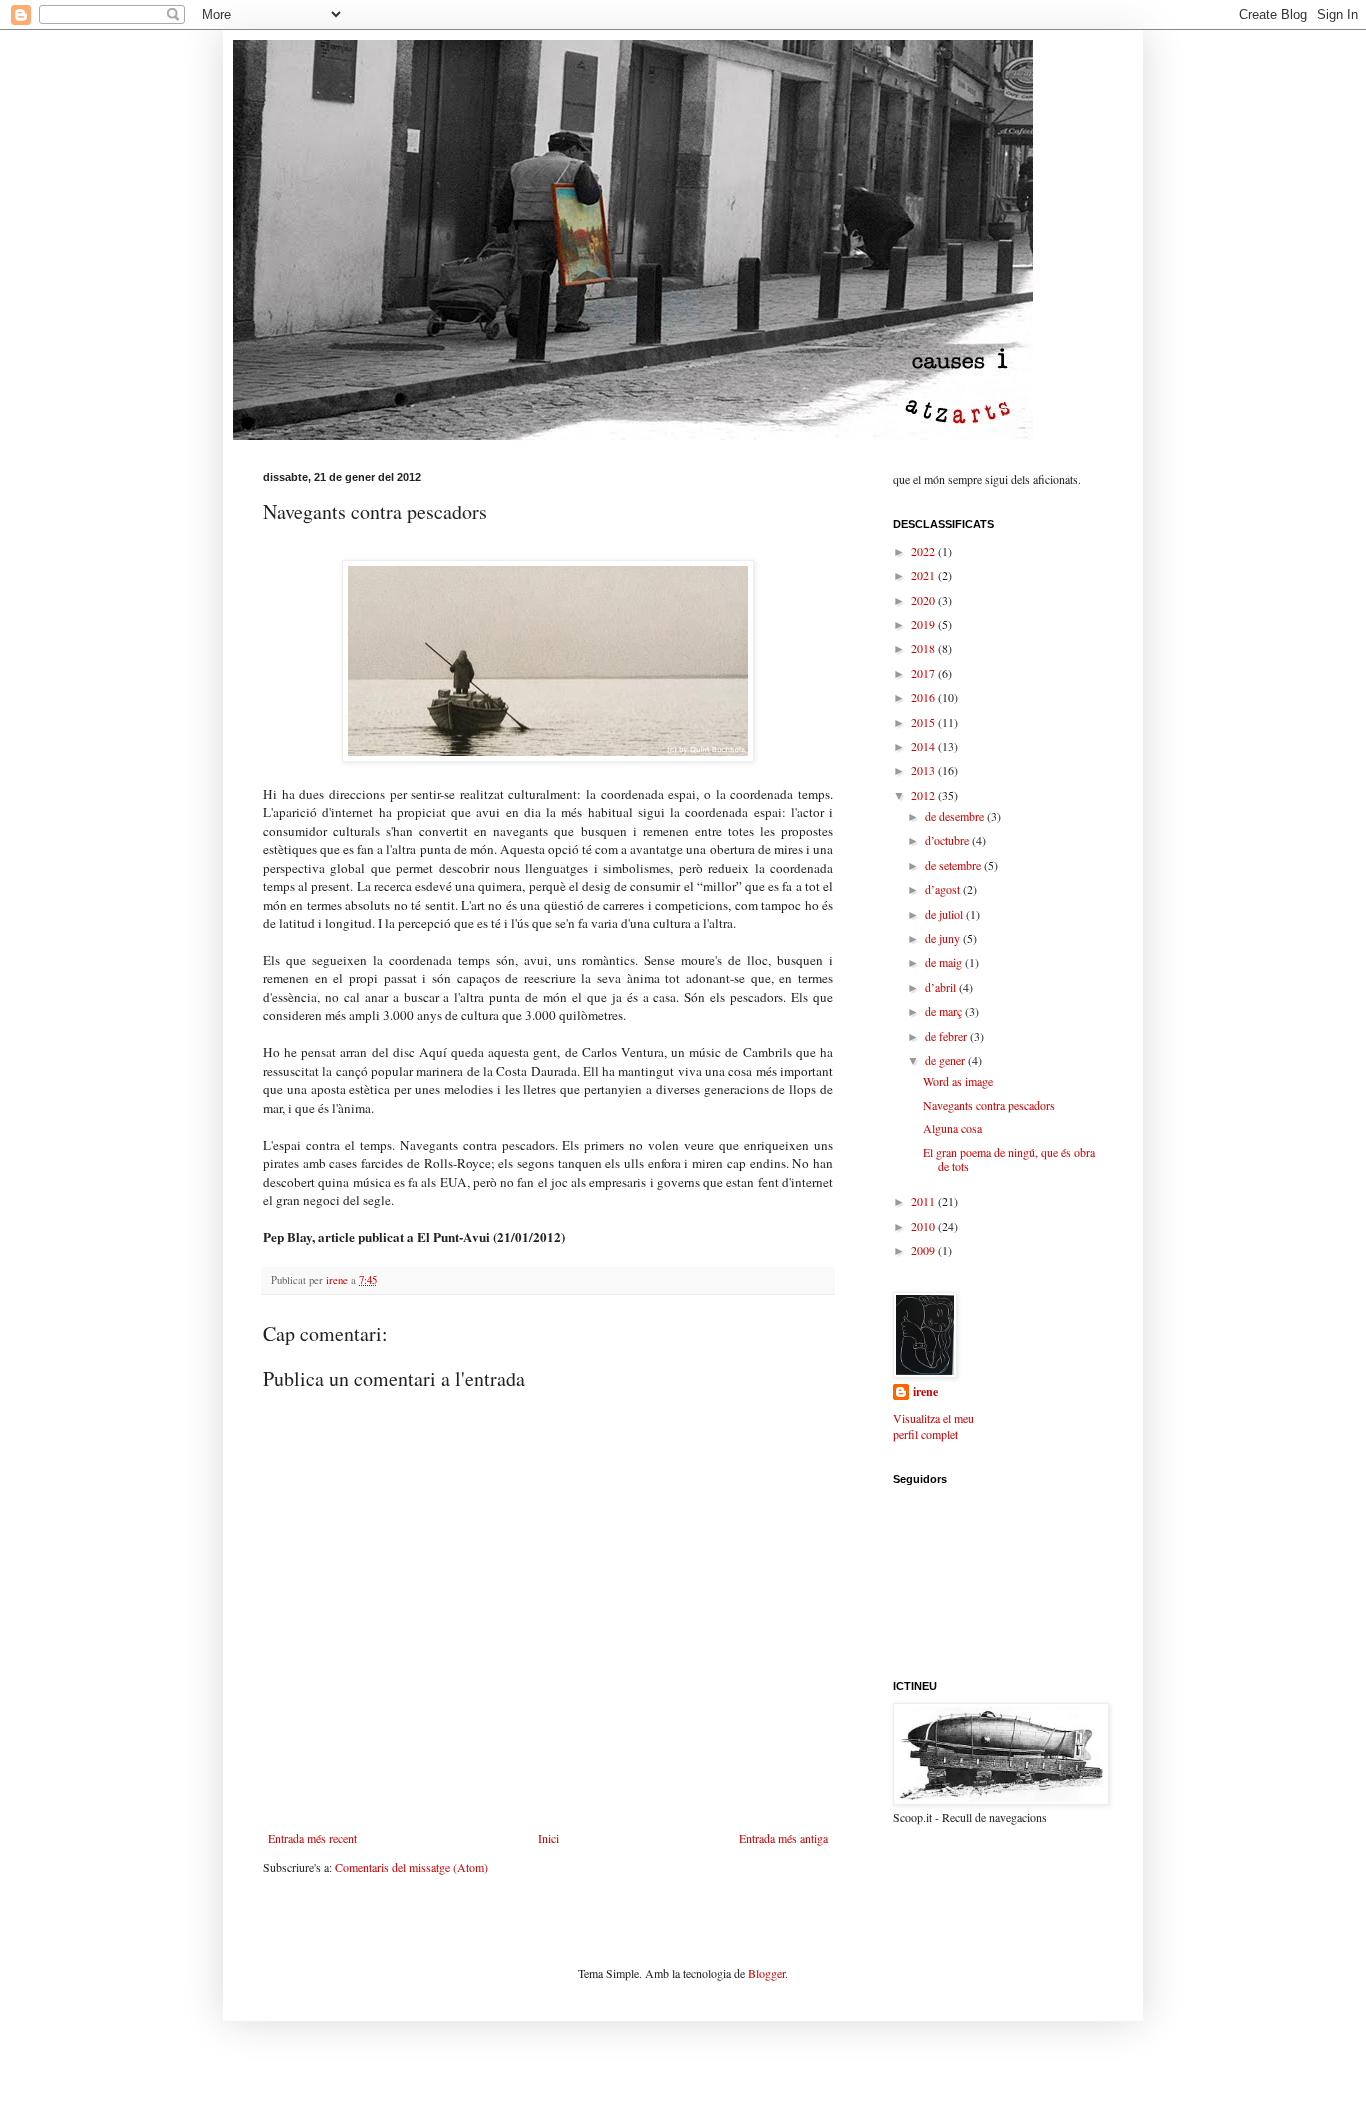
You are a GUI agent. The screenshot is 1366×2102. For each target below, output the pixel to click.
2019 (924, 624)
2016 (924, 697)
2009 (924, 1250)
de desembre (956, 816)
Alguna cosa (952, 1128)
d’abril (942, 987)
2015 (924, 722)
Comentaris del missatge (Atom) (411, 1867)
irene (925, 1392)
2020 (924, 600)
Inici (548, 1838)
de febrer (947, 1036)
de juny (944, 938)
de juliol (945, 914)
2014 (924, 746)
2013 (924, 770)
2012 (924, 795)
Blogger (766, 1973)
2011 (924, 1201)
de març (945, 1011)
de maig (945, 962)
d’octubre (948, 840)
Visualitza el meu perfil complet (933, 1426)
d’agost (944, 889)
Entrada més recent (312, 1838)
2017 (924, 673)
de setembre (954, 865)
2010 (924, 1226)
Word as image (958, 1081)
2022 (924, 551)
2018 (924, 648)
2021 (924, 575)
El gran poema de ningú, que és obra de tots (1009, 1159)
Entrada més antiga (783, 1838)
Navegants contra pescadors (989, 1105)
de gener (946, 1060)
